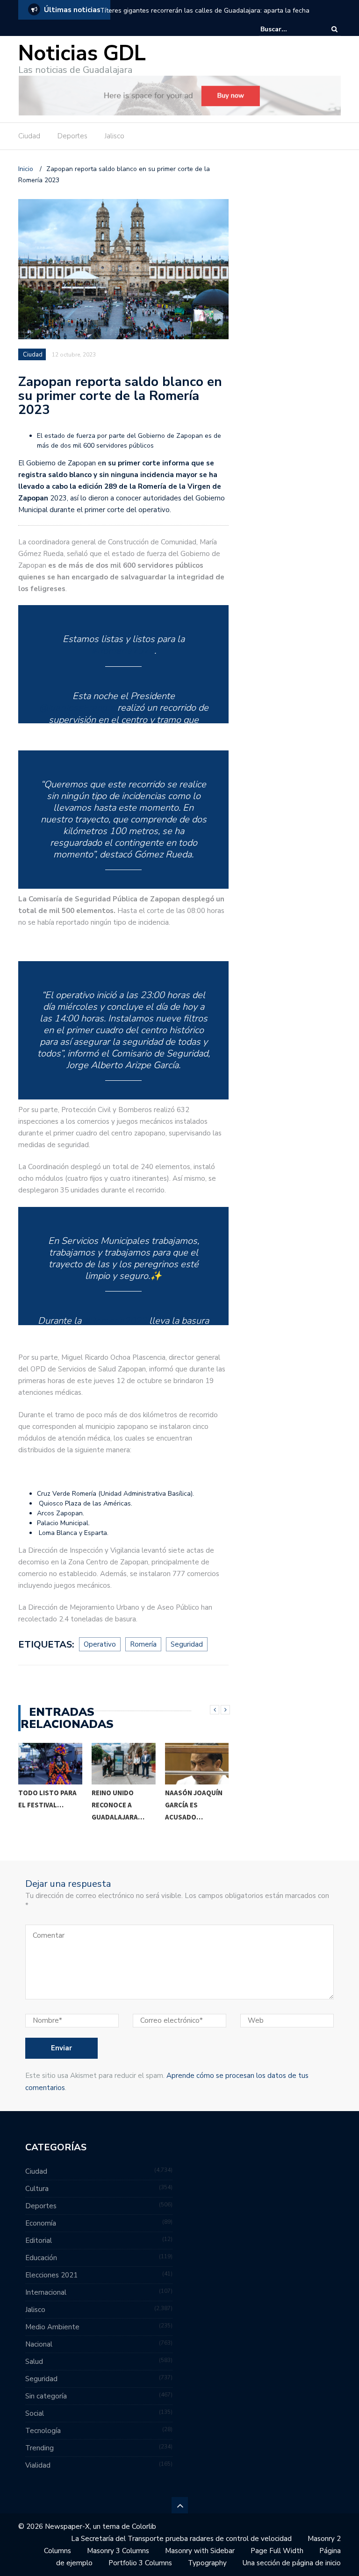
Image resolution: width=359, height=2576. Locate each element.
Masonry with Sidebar (200, 2551)
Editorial (39, 2241)
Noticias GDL (82, 54)
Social (35, 2413)
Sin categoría (46, 2396)
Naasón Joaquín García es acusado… (194, 1805)
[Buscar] (334, 29)
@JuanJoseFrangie (77, 708)
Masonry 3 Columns (118, 2551)
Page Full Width (277, 2551)
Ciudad (29, 136)
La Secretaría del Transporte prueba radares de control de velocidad (181, 2539)
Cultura (37, 2189)
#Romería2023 (123, 651)
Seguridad (187, 1644)
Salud (34, 2362)
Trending (39, 2448)
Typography (207, 2563)
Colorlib (144, 2526)
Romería (143, 1644)
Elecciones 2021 (51, 2275)
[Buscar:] (289, 29)
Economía (41, 2223)
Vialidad (38, 2465)
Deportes (72, 136)
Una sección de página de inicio (292, 2563)
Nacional (39, 2344)
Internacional (46, 2292)
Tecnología (43, 2431)
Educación (41, 2258)
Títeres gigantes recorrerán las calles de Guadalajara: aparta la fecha (205, 11)
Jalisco (115, 136)
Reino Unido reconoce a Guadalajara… (118, 1805)
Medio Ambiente (52, 2327)
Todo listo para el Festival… (47, 1799)
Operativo (100, 1644)
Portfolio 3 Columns (140, 2563)
